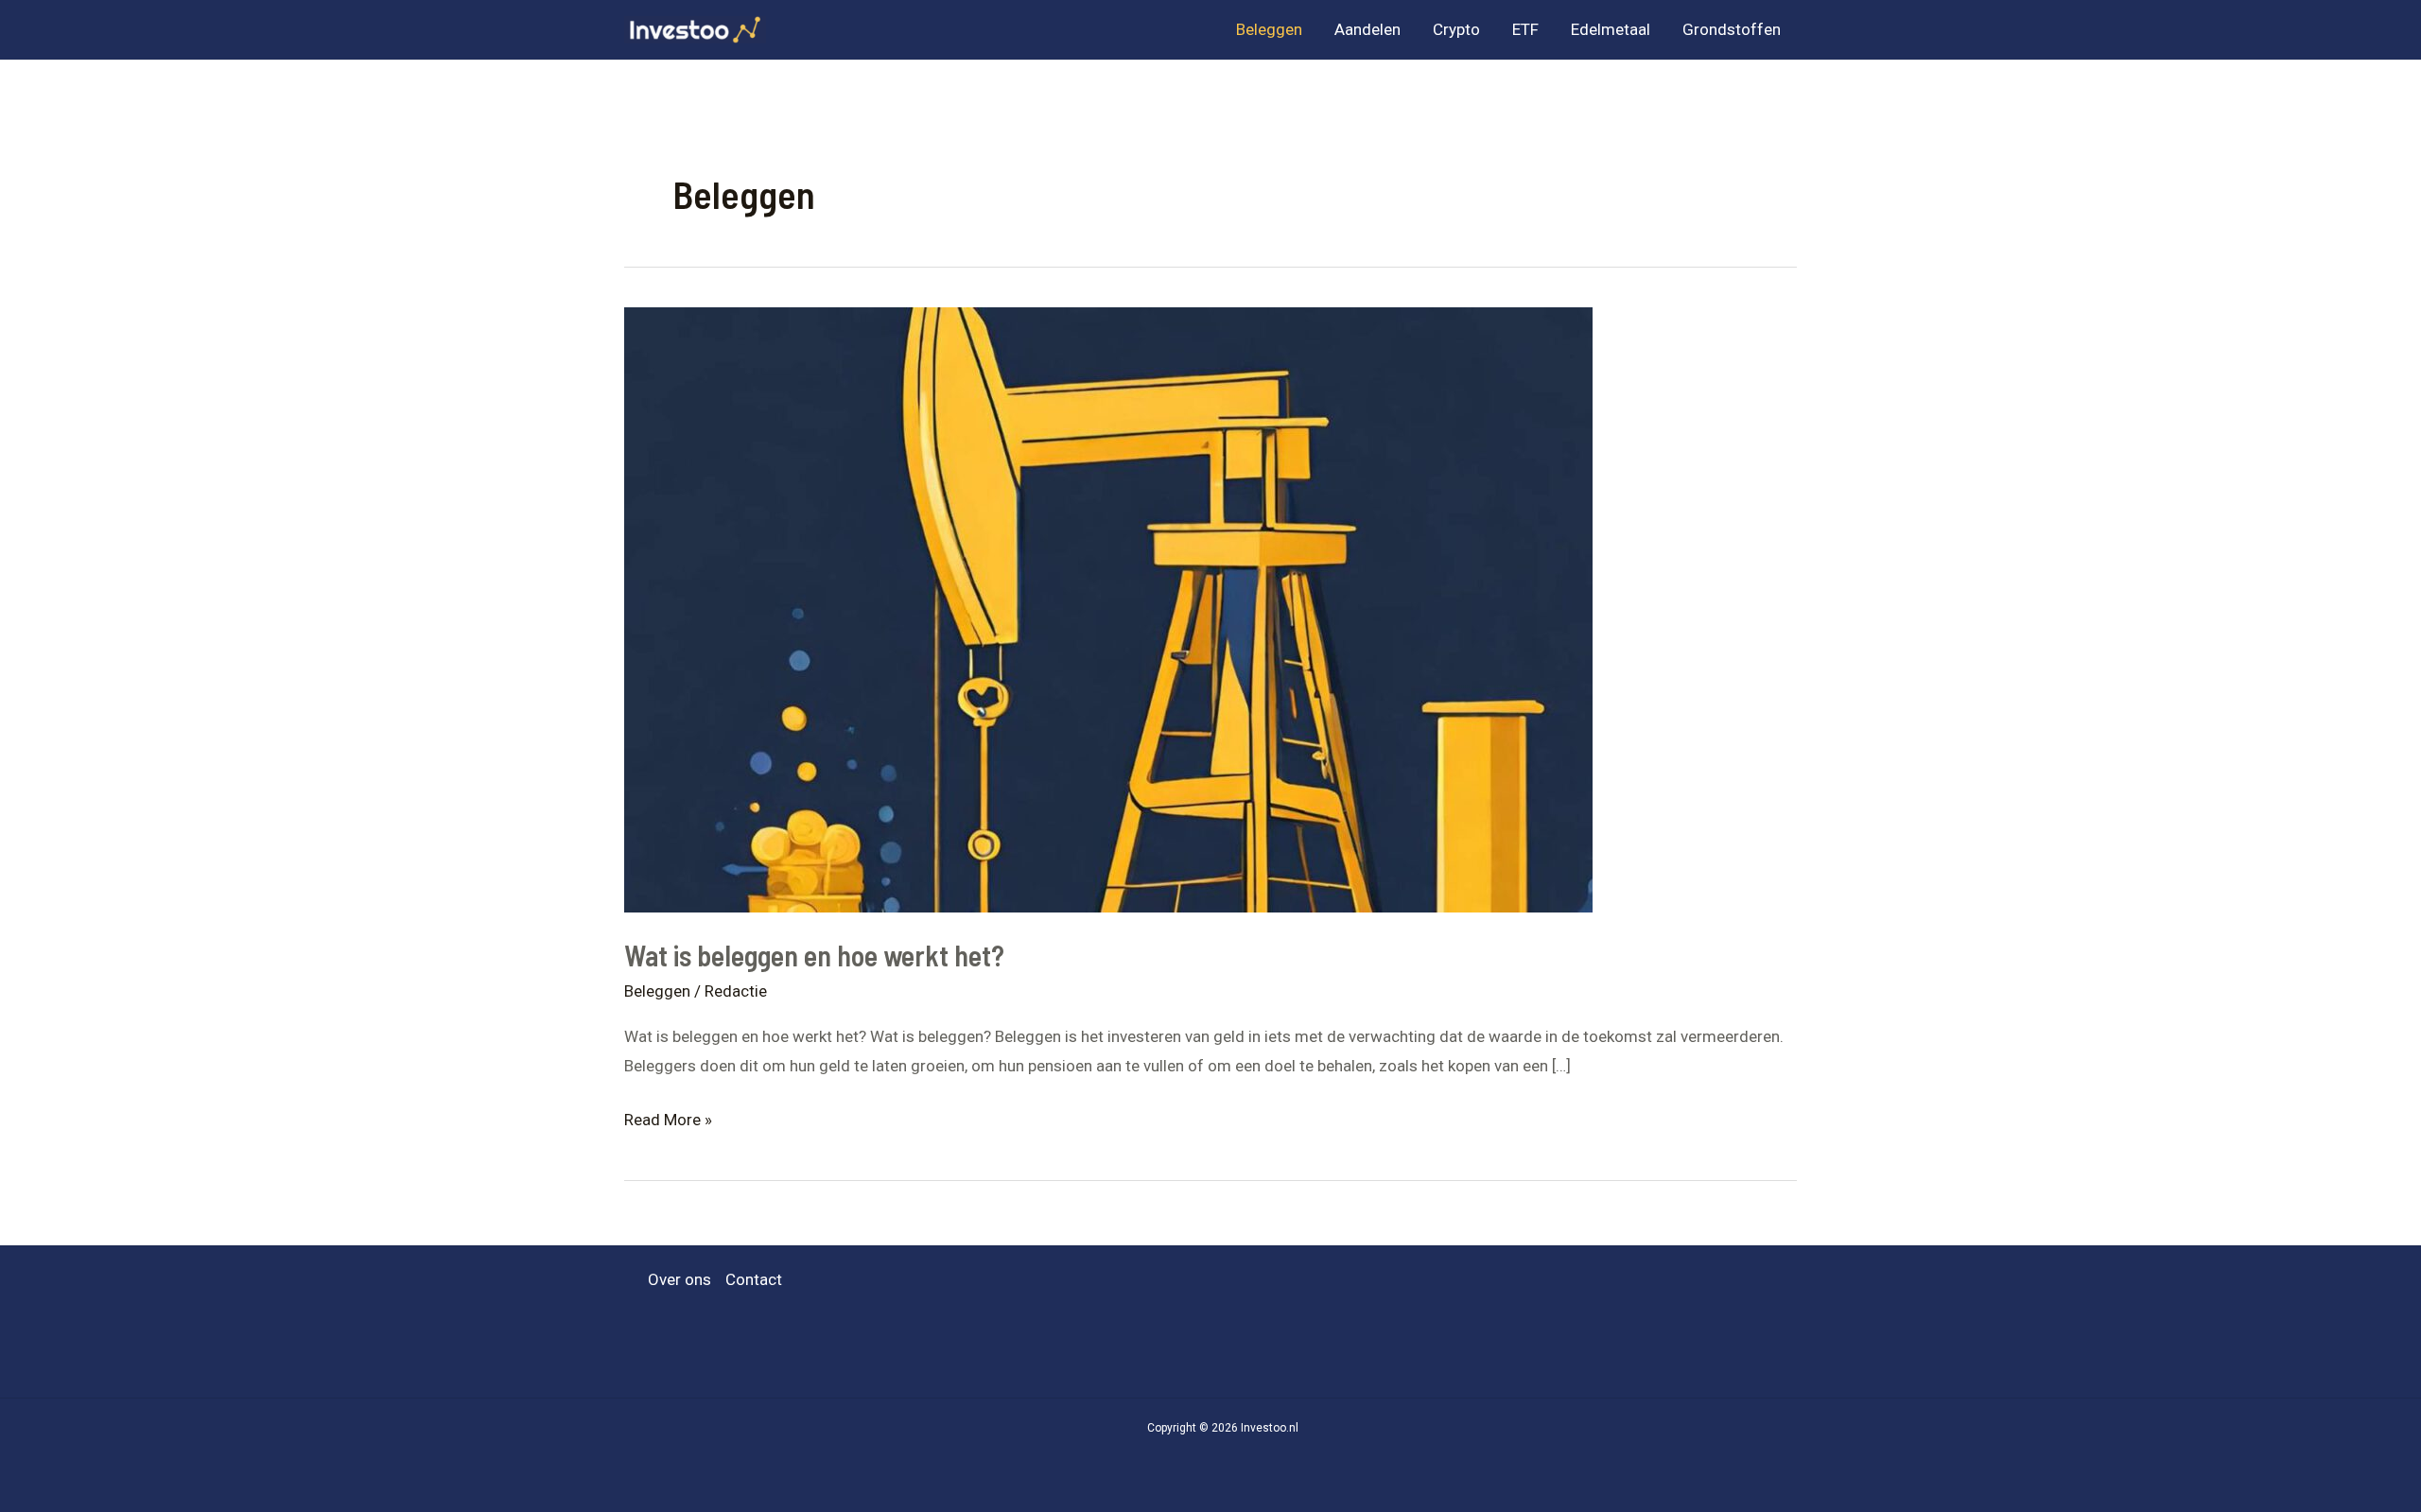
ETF (1525, 29)
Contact (754, 1279)
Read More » (668, 1122)
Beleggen (1269, 29)
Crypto (1456, 29)
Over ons (679, 1279)
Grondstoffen (1732, 29)
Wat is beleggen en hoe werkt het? (814, 955)
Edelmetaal (1611, 29)
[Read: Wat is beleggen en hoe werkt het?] (1108, 608)
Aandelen (1367, 29)
